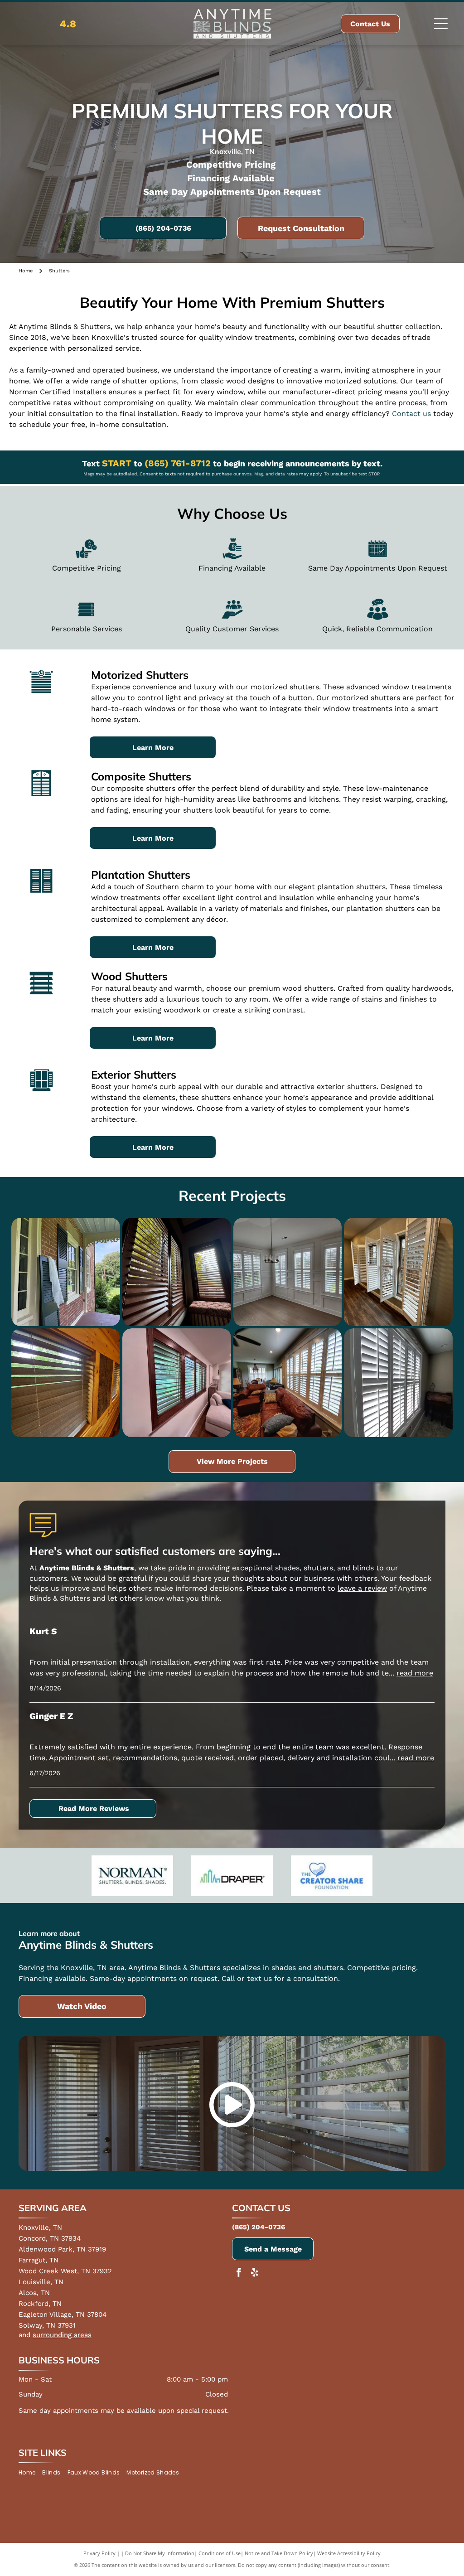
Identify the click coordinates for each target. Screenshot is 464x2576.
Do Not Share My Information (160, 2553)
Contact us (411, 414)
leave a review (362, 1588)
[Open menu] (441, 24)
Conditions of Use (220, 2553)
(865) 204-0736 (259, 2227)
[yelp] (255, 2273)
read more (415, 1673)
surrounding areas (62, 2335)
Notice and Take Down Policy (279, 2553)
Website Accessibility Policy (349, 2553)
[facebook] (239, 2273)
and (24, 2335)
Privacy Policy (99, 2553)
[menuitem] (30, 2473)
